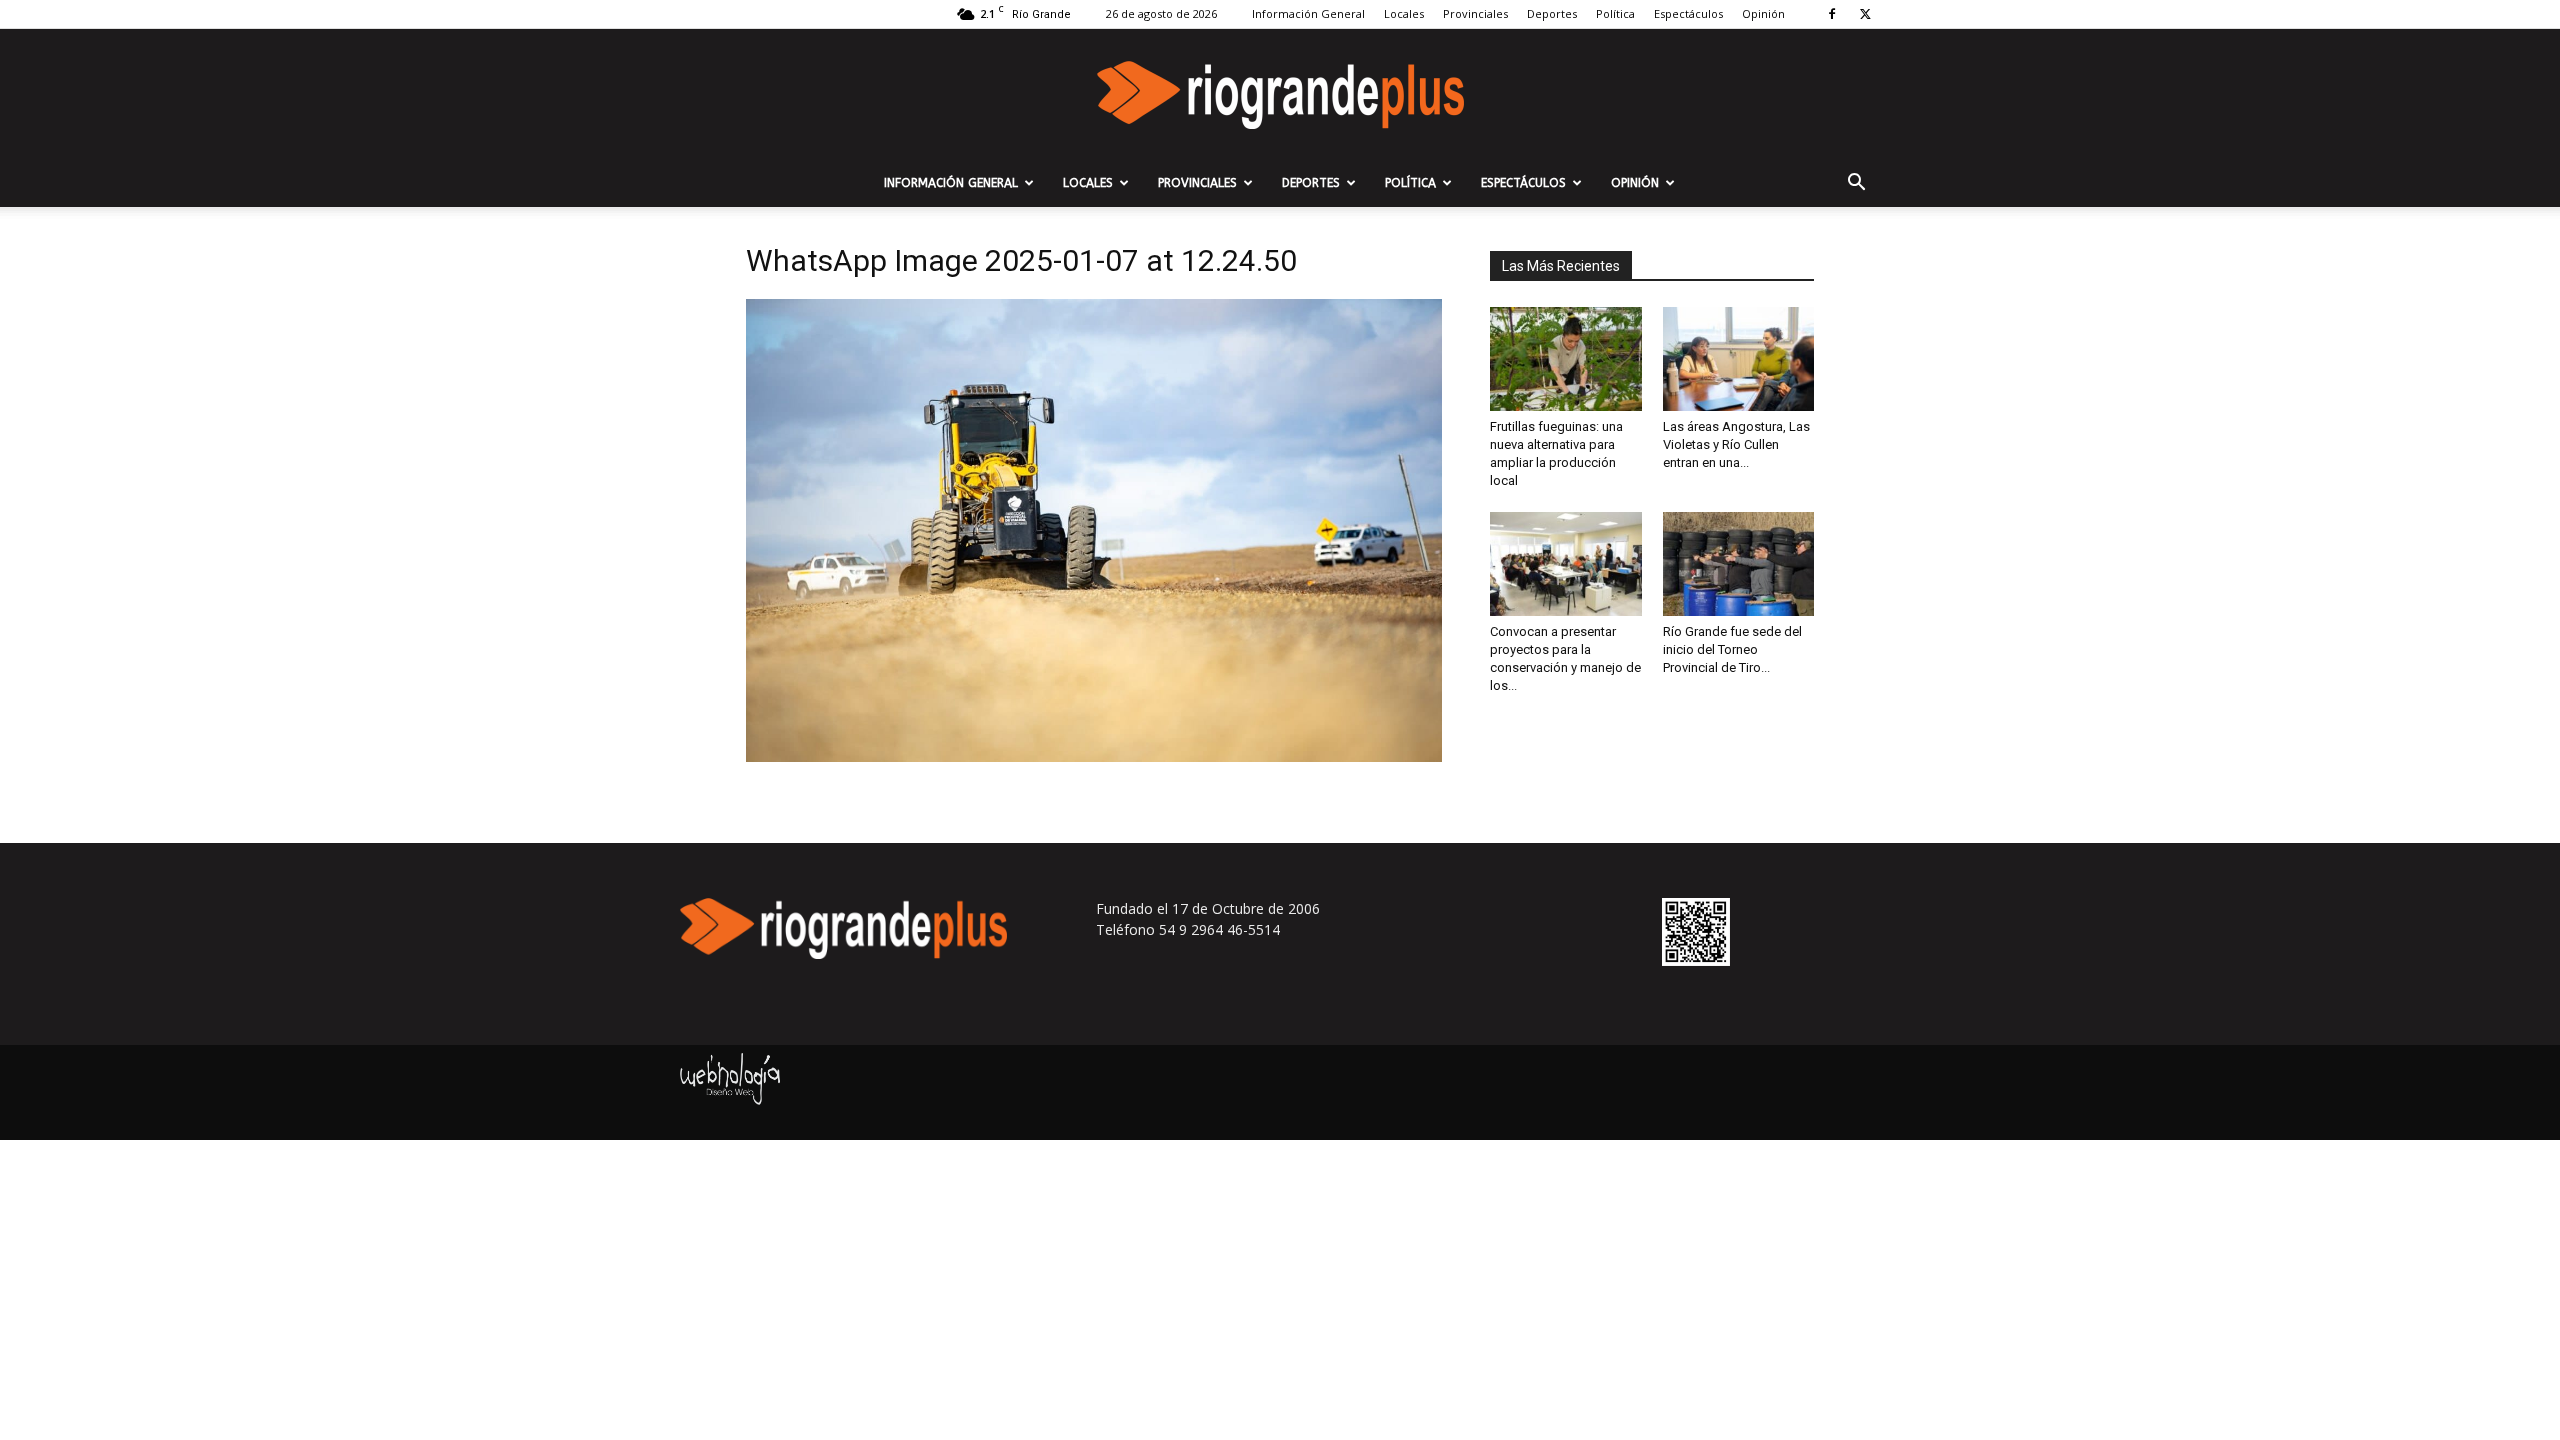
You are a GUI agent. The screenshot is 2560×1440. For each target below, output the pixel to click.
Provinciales (1475, 13)
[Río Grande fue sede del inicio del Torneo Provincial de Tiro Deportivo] (1739, 564)
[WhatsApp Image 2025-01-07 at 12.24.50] (1094, 756)
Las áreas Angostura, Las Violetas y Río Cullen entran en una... (1736, 444)
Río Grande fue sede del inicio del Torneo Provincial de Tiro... (1732, 649)
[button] (1856, 184)
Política (1615, 13)
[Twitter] (1865, 14)
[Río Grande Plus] (1280, 95)
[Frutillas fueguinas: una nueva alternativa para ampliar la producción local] (1566, 359)
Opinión (1763, 13)
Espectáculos (1688, 13)
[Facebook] (1832, 14)
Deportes (1552, 13)
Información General (1308, 13)
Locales (1404, 13)
